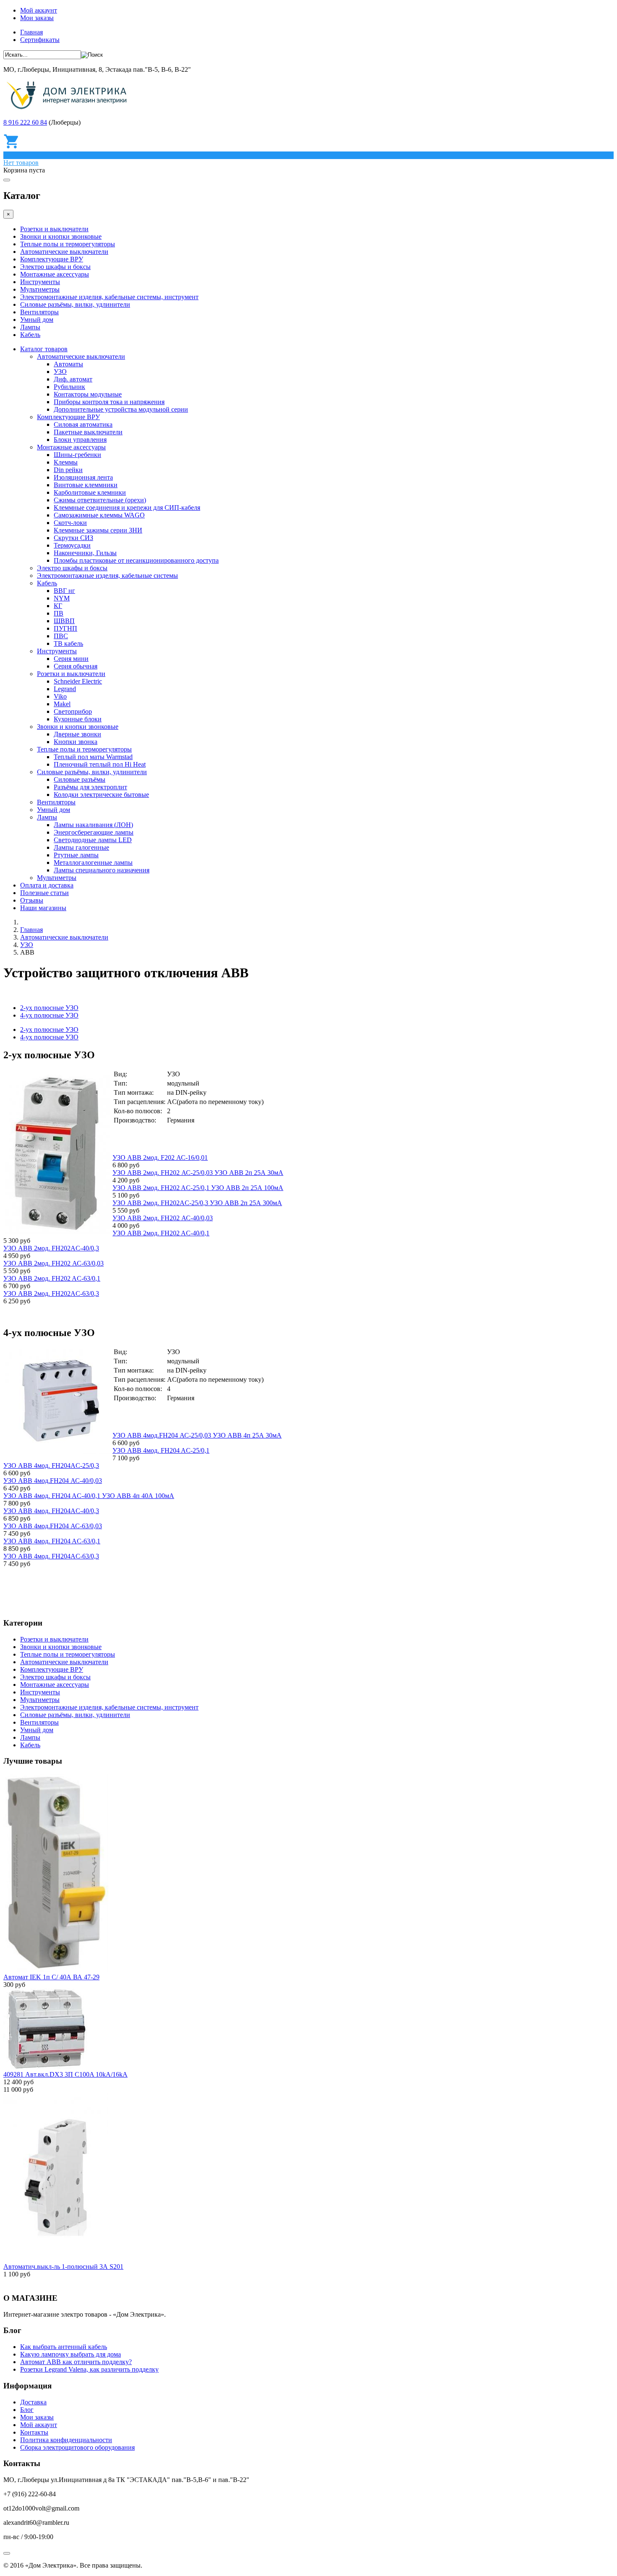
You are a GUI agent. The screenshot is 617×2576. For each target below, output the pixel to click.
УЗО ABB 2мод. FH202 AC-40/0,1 (161, 1233)
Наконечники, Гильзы (85, 553)
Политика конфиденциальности (66, 2440)
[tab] (49, 1030)
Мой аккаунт (39, 10)
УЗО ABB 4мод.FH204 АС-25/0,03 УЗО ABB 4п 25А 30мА (197, 1435)
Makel (62, 704)
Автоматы (68, 364)
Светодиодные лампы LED (93, 840)
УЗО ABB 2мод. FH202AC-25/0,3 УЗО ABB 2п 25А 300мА (197, 1203)
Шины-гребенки (77, 455)
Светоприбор (73, 711)
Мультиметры (40, 289)
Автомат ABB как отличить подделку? (76, 2362)
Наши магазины (43, 908)
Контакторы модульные (88, 394)
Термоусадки (72, 545)
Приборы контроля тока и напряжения (109, 402)
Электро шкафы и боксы (55, 267)
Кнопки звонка (76, 742)
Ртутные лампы (76, 855)
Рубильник (69, 387)
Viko (60, 696)
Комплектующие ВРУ (52, 259)
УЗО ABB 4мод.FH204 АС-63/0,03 (53, 1526)
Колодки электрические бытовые (101, 795)
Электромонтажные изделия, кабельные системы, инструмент (109, 297)
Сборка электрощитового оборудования (77, 2447)
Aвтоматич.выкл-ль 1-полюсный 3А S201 (63, 2267)
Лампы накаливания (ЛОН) (93, 825)
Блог (27, 2410)
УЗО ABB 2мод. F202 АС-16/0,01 (160, 1158)
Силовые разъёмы (80, 779)
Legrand (65, 689)
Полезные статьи (44, 893)
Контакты (34, 2432)
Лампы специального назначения (102, 870)
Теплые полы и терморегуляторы (68, 244)
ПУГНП (65, 628)
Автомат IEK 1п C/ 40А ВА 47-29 (51, 1977)
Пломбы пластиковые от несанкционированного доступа (136, 560)
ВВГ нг (64, 591)
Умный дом (37, 320)
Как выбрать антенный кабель (64, 2347)
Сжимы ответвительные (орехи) (100, 500)
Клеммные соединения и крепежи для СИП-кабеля (127, 508)
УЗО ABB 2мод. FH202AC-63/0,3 (51, 1293)
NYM (62, 598)
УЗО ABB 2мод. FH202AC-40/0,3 (51, 1248)
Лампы (30, 327)
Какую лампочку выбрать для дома (71, 2354)
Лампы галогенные (81, 847)
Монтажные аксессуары (55, 274)
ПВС (61, 636)
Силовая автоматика (83, 424)
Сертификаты (40, 40)
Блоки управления (80, 440)
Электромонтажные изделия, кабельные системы (107, 575)
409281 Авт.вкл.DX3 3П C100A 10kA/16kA (65, 2074)
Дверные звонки (77, 734)
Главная (31, 32)
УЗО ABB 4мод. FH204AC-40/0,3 (51, 1511)
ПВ (59, 613)
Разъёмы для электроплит (90, 787)
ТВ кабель (68, 643)
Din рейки (68, 470)
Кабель (30, 335)
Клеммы (66, 462)
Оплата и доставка (47, 885)
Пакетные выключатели (88, 432)
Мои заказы (37, 18)
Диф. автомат (73, 379)
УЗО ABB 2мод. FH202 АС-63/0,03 (54, 1263)
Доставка (33, 2402)
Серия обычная (76, 666)
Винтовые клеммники (86, 485)
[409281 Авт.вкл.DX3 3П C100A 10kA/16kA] (45, 2067)
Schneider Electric (78, 681)
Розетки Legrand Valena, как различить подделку (89, 2369)
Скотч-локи (70, 523)
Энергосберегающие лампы (94, 832)
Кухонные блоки (78, 719)
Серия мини (71, 659)
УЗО (60, 372)
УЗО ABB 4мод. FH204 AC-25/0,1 (161, 1450)
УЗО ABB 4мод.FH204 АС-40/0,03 (53, 1481)
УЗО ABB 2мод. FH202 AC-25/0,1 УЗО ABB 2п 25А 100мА (198, 1188)
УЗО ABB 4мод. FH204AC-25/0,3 (51, 1465)
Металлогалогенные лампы (93, 863)
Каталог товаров (44, 349)
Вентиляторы (39, 312)
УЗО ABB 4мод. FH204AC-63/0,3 (51, 1556)
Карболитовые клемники (90, 492)
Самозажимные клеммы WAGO (99, 515)
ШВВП (64, 621)
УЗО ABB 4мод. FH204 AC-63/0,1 (52, 1541)
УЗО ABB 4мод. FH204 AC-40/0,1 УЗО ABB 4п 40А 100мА (89, 1496)
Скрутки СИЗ (73, 538)
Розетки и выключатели (54, 229)
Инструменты (40, 282)
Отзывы (32, 900)
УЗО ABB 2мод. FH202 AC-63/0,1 (52, 1278)
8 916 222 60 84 (25, 122)
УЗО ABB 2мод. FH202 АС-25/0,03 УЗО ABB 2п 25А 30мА (198, 1173)
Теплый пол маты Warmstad (93, 757)
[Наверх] (7, 2553)
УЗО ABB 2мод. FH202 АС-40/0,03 (163, 1218)
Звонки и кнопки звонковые (61, 236)
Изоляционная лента (83, 477)
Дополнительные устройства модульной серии (121, 409)
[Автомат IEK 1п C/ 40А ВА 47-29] (56, 1969)
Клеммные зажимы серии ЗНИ (98, 530)
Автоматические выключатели (64, 252)
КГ (58, 606)
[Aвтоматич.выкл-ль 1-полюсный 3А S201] (56, 2259)
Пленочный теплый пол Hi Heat (100, 764)
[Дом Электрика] (69, 108)
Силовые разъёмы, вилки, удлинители (75, 304)
